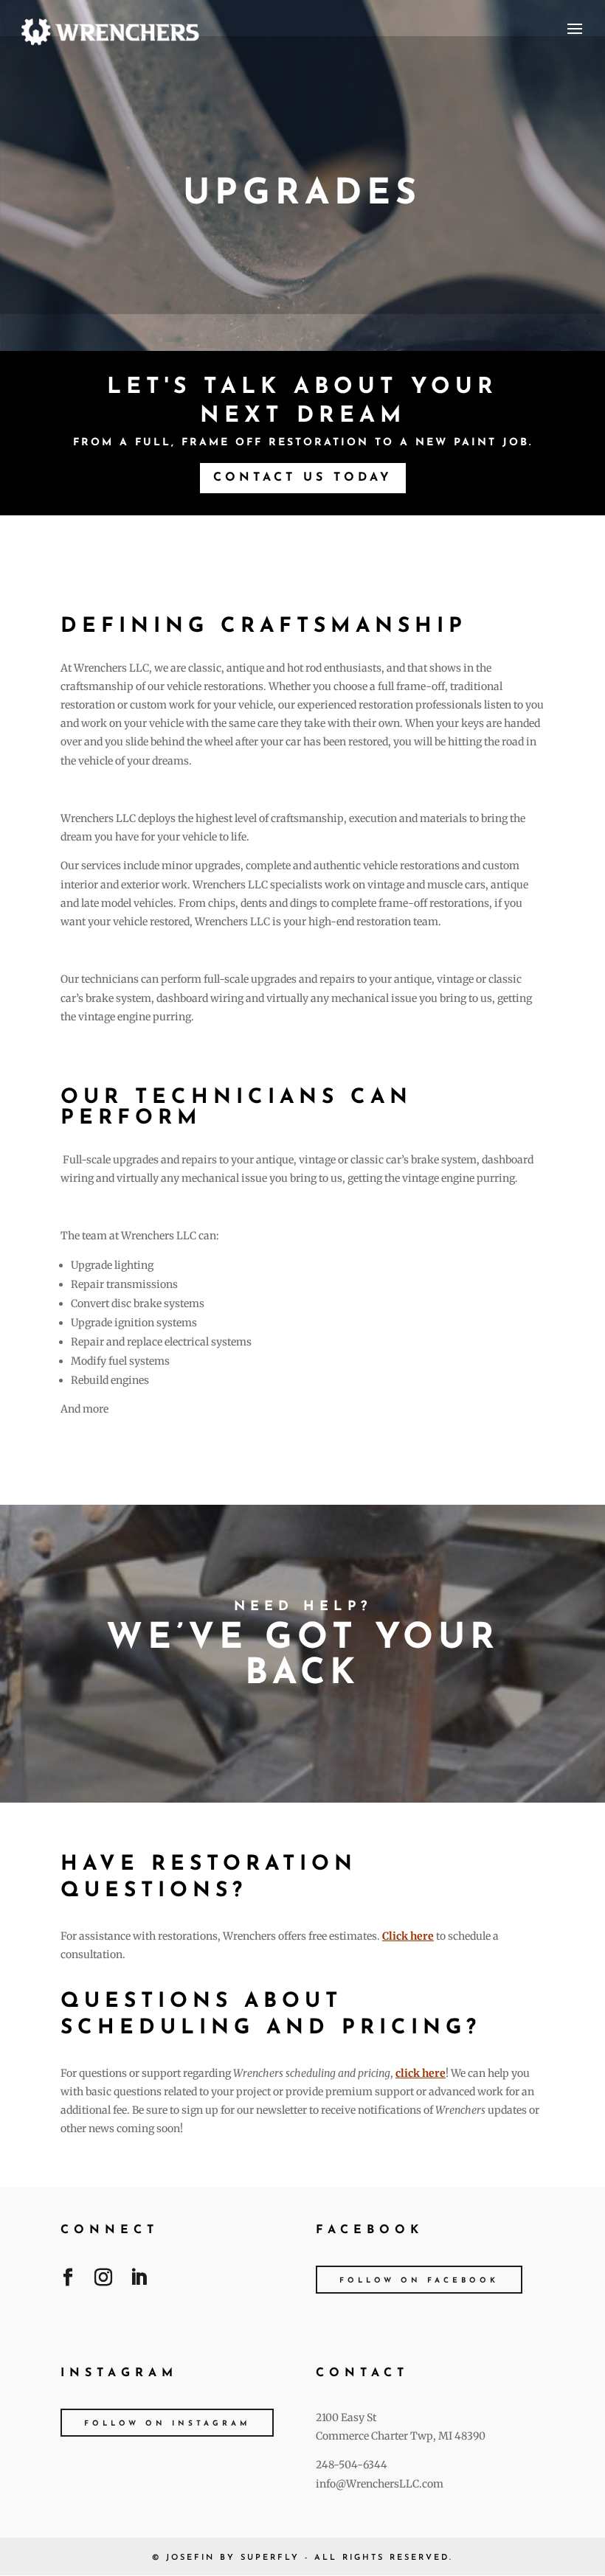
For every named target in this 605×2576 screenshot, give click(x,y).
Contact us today (303, 478)
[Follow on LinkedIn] (139, 2280)
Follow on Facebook (419, 2281)
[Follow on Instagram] (103, 2280)
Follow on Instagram (167, 2424)
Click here (408, 1936)
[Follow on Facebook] (68, 2280)
